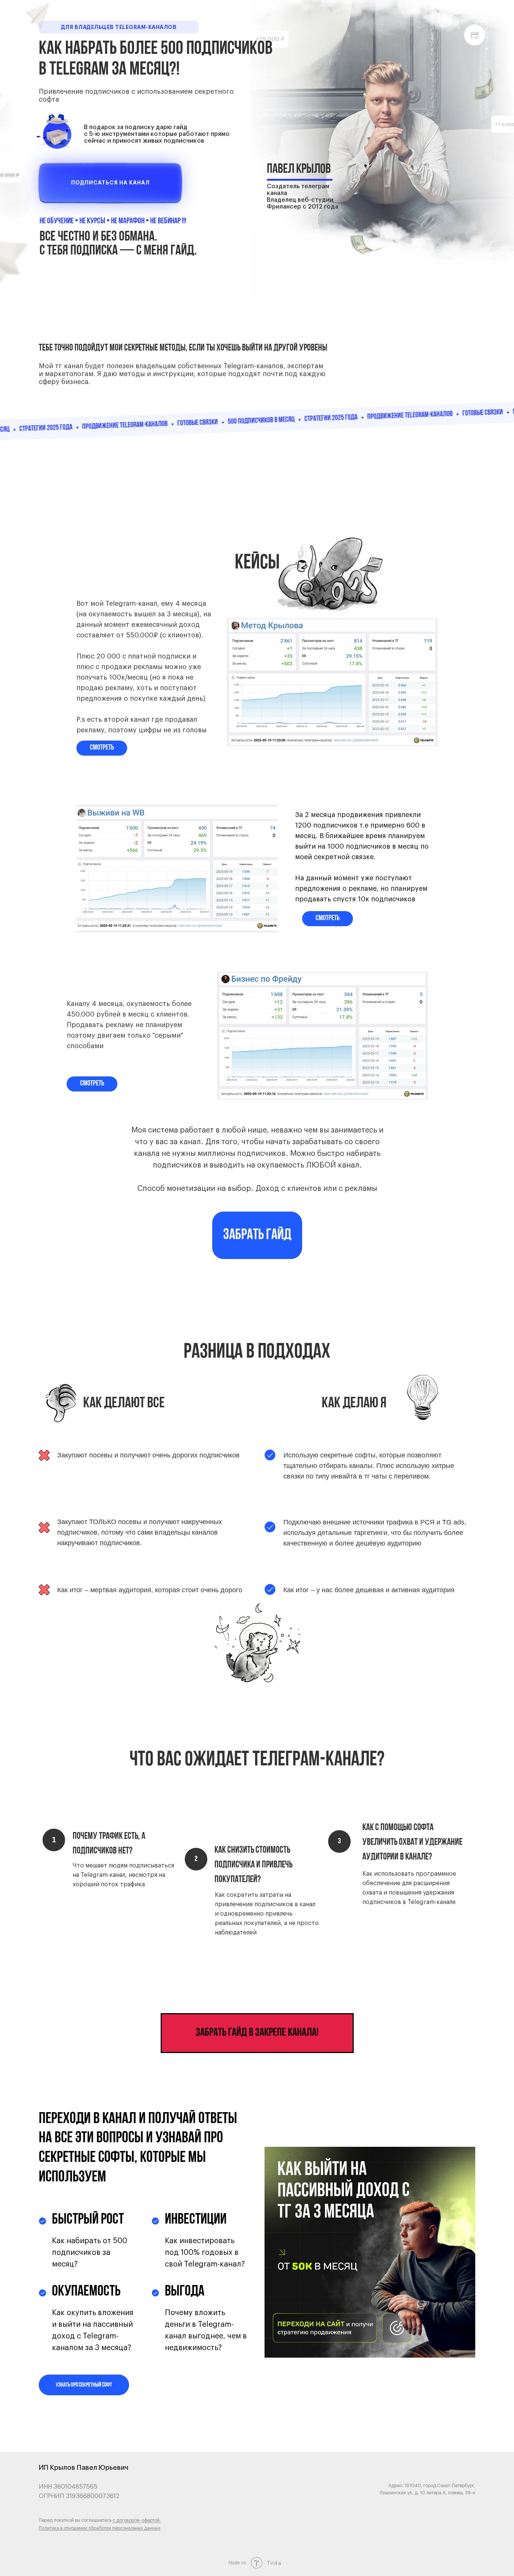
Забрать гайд (257, 1235)
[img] (110, 183)
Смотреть (92, 1084)
